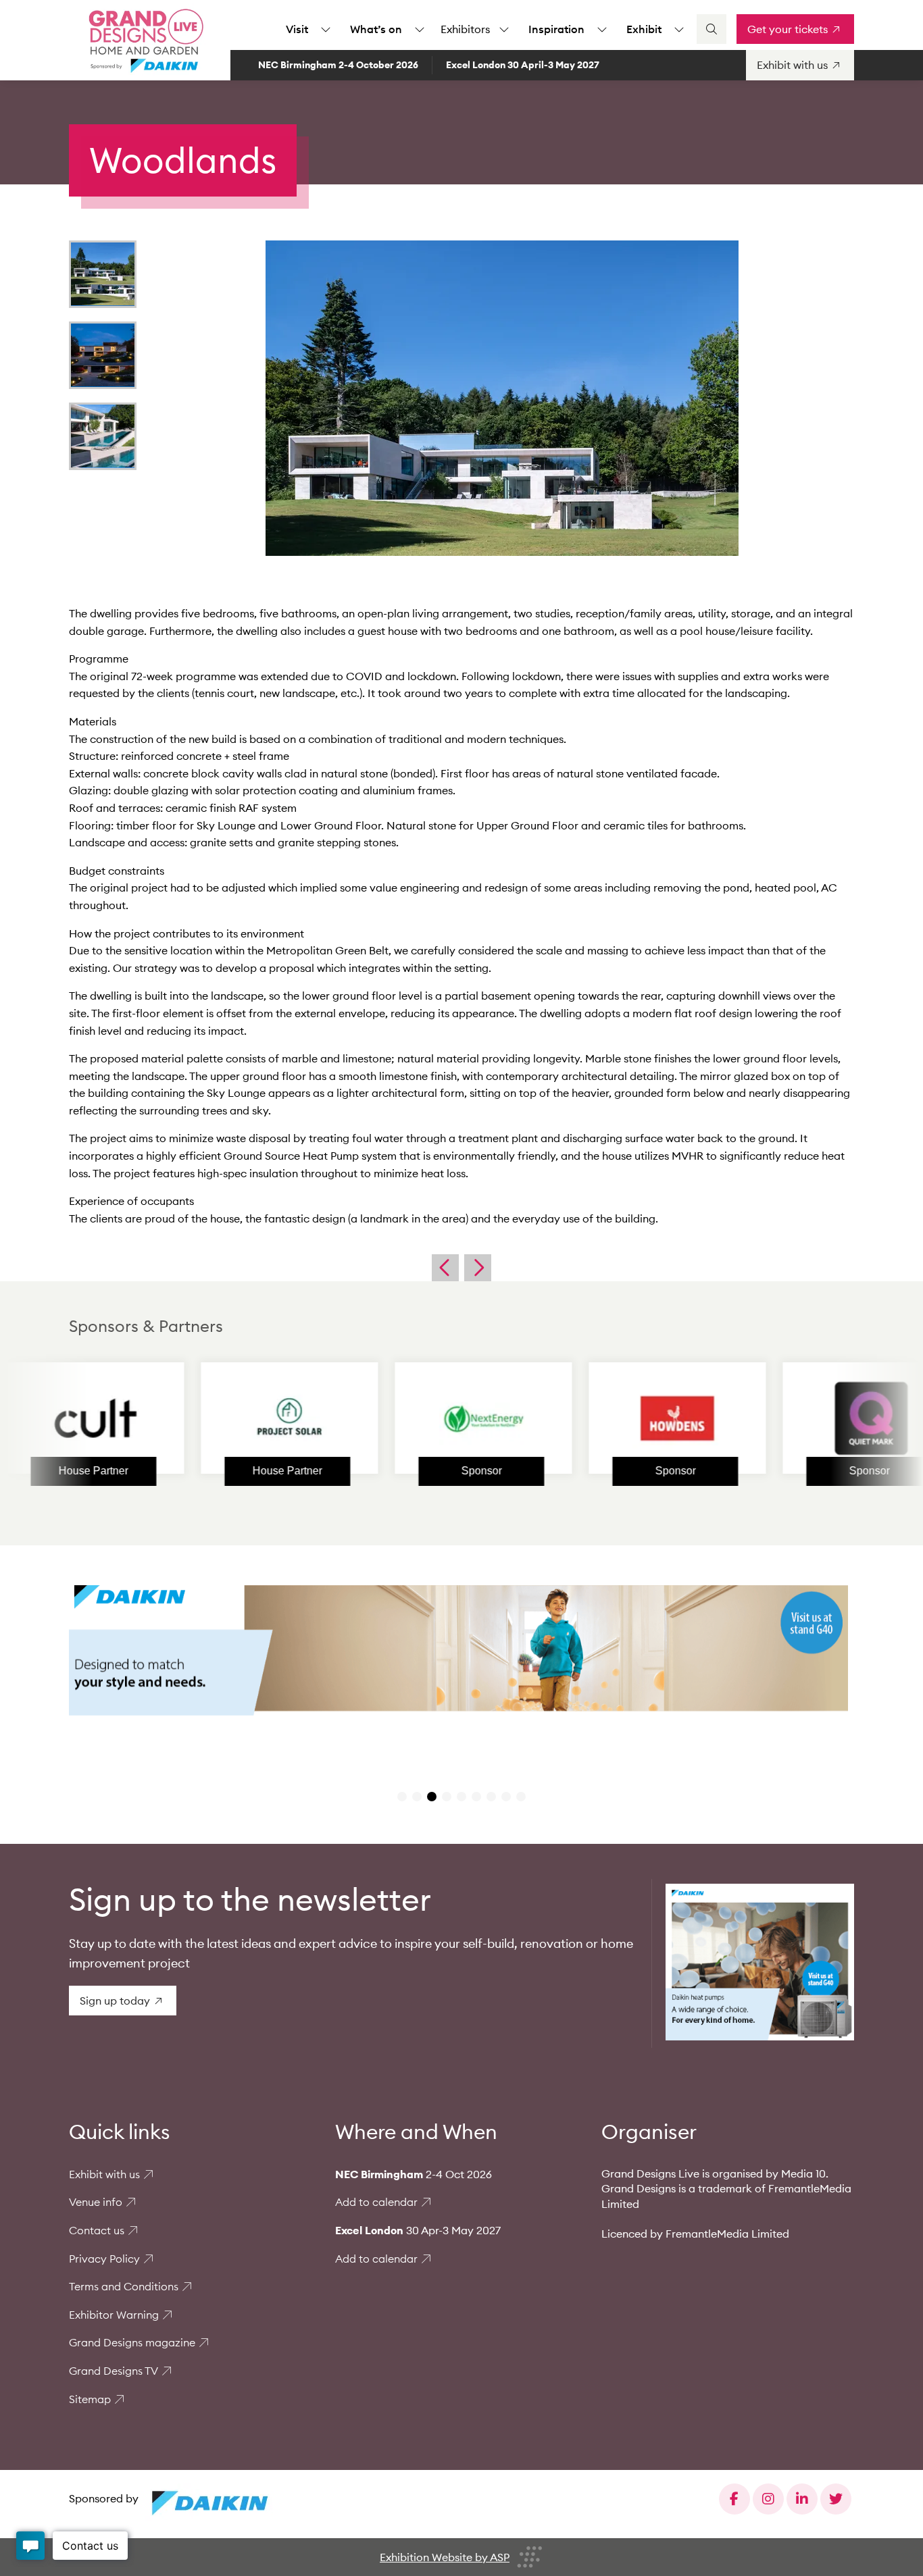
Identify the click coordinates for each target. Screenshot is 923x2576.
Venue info (96, 2202)
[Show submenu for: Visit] (326, 29)
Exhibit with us (104, 2174)
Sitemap (90, 2399)
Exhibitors (465, 29)
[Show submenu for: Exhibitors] (504, 29)
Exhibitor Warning (114, 2315)
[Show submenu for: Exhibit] (679, 29)
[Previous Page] (445, 1268)
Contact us (97, 2230)
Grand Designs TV (114, 2371)
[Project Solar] (218, 1418)
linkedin (802, 2499)
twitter (836, 2499)
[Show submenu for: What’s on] (420, 29)
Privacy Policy (104, 2259)
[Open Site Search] (712, 29)
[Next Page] (478, 1268)
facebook (734, 2499)
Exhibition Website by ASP (445, 2557)
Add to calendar (376, 2202)
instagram (768, 2499)
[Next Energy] (411, 1418)
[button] (402, 1797)
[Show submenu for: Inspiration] (602, 29)
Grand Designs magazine (132, 2342)
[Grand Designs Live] (143, 41)
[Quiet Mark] (799, 1418)
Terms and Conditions (124, 2286)
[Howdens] (605, 1418)
